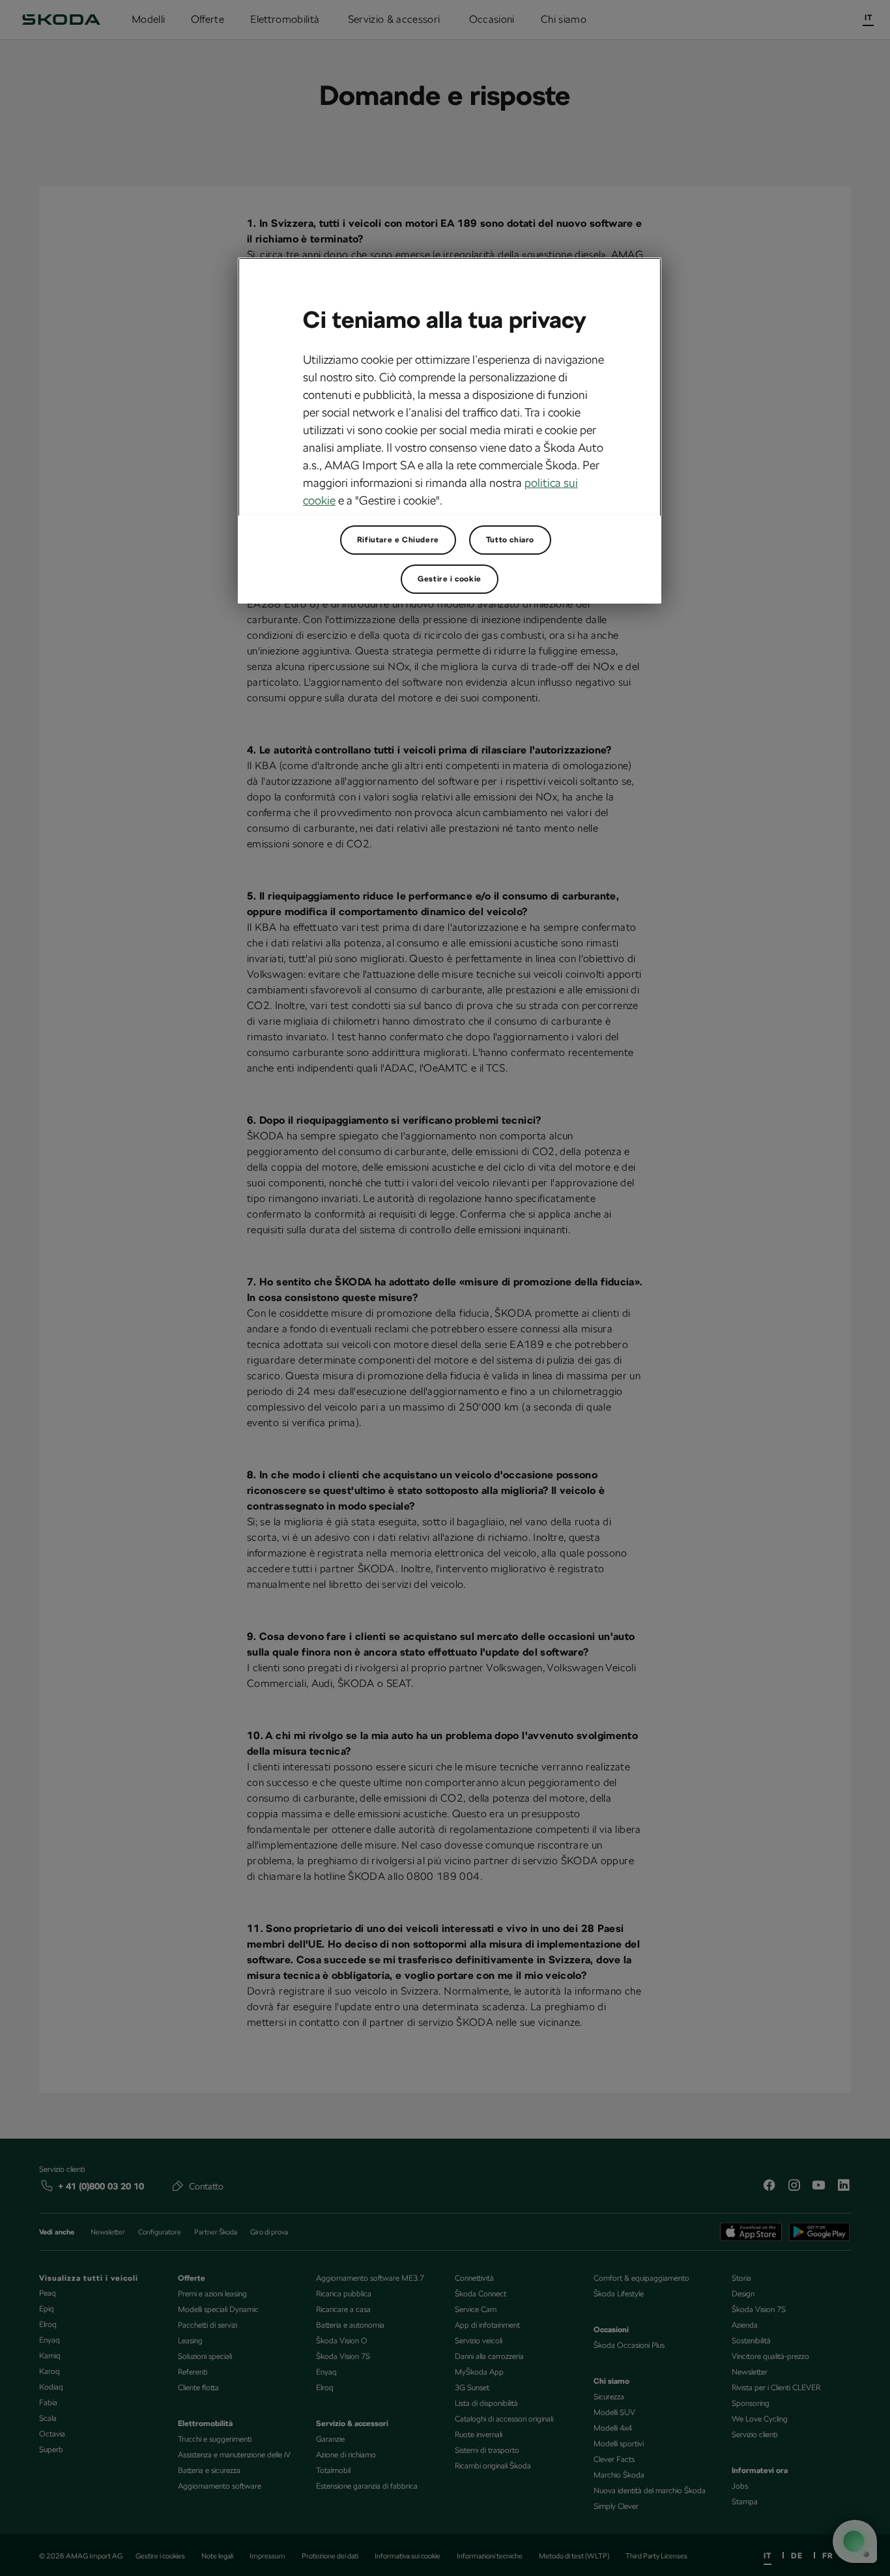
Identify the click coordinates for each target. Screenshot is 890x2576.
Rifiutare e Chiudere (398, 540)
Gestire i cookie (450, 579)
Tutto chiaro (510, 540)
